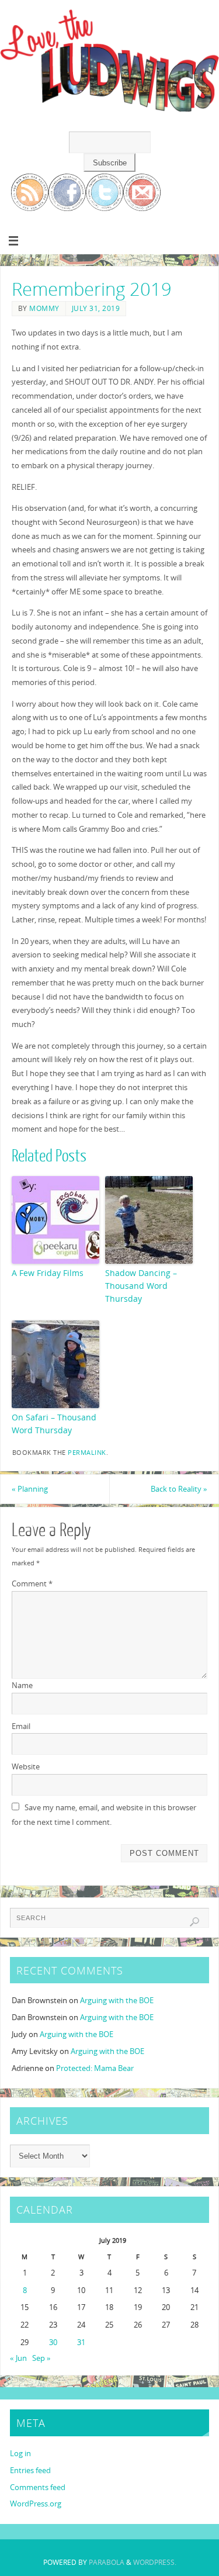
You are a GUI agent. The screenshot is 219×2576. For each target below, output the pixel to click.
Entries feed (30, 2470)
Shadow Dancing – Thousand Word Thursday (141, 1286)
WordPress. (155, 2562)
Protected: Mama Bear (95, 2068)
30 (53, 2342)
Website (26, 1767)
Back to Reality (179, 1489)
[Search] (194, 1922)
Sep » (41, 2358)
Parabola (107, 2562)
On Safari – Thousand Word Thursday (54, 1424)
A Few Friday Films (48, 1273)
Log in (20, 2454)
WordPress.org (36, 2504)
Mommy (44, 308)
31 (81, 2342)
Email (21, 1726)
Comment (32, 1584)
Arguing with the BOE (117, 2001)
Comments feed (38, 2487)
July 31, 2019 (96, 308)
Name (22, 1685)
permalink (87, 1453)
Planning (30, 1489)
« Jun (18, 2358)
